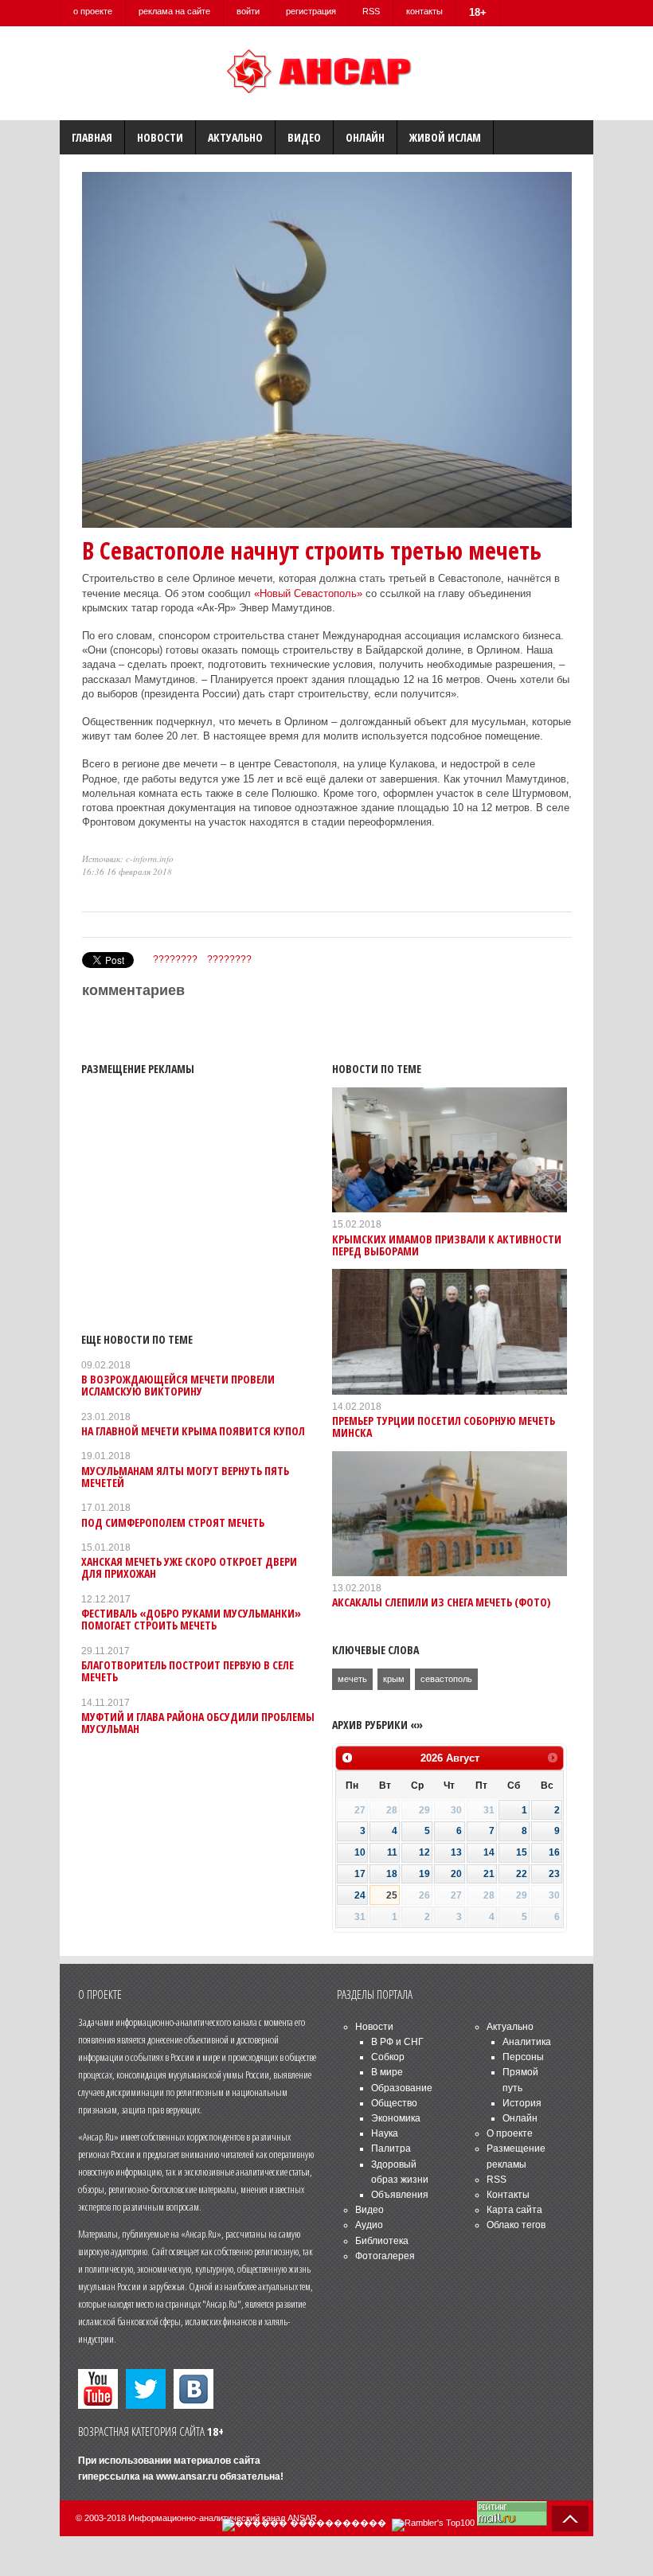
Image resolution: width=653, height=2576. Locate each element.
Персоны (523, 2057)
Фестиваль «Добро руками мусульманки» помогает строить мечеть (191, 1619)
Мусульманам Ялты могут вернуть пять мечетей (185, 1477)
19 (424, 1874)
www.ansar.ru (187, 2476)
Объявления (400, 2195)
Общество (394, 2103)
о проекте (93, 11)
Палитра (391, 2149)
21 (489, 1874)
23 (554, 1874)
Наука (385, 2133)
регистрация (311, 11)
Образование (402, 2088)
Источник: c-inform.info (128, 859)
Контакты (508, 2195)
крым (394, 1679)
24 (360, 1895)
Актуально (235, 137)
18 (392, 1874)
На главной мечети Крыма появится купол (193, 1431)
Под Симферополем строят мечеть (173, 1522)
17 (360, 1874)
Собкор (388, 2057)
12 (424, 1852)
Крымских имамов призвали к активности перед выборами (447, 1245)
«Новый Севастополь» (308, 593)
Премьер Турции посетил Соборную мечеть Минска (444, 1427)
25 (392, 1895)
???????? (175, 959)
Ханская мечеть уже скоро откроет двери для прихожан (189, 1567)
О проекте (510, 2133)
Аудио (369, 2225)
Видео (304, 137)
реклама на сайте (174, 11)
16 (554, 1852)
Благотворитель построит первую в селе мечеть (188, 1671)
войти (248, 11)
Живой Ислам (445, 137)
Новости (160, 137)
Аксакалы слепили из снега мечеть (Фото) (441, 1602)
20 (456, 1874)
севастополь (446, 1679)
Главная (92, 137)
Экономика (396, 2118)
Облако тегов (516, 2225)
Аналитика (527, 2042)
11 (392, 1852)
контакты (424, 11)
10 (360, 1852)
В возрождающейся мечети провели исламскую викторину (178, 1385)
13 (456, 1852)
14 (489, 1852)
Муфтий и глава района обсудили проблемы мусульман (198, 1723)
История (522, 2103)
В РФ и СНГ (397, 2042)
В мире (387, 2072)
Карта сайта (514, 2210)
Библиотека (382, 2241)
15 (522, 1852)
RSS (371, 11)
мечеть (352, 1679)
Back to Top (570, 2519)
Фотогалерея (385, 2256)
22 (522, 1874)
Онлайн (365, 137)
